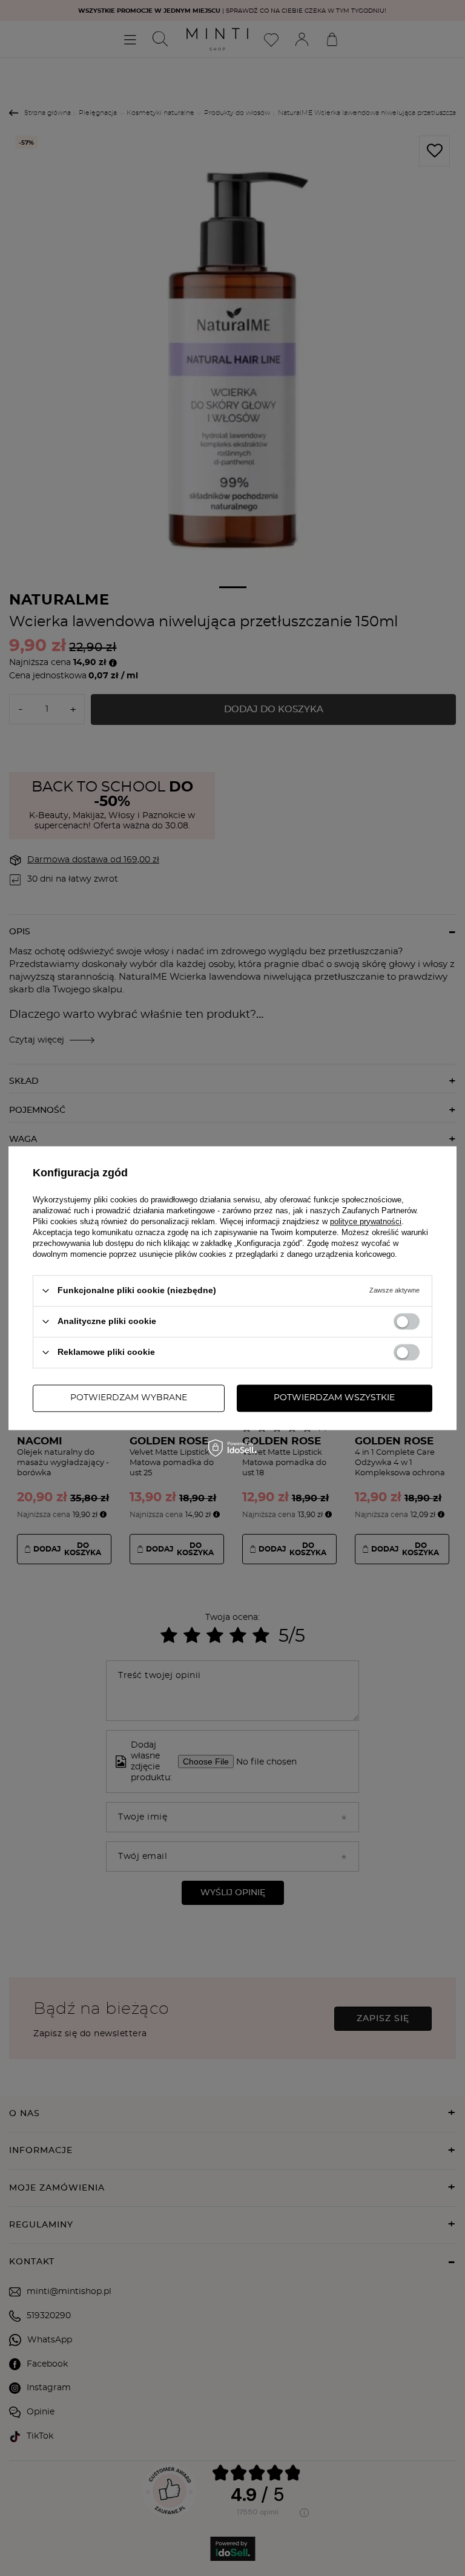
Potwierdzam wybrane (129, 1398)
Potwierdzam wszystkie (334, 1398)
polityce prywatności (366, 1221)
